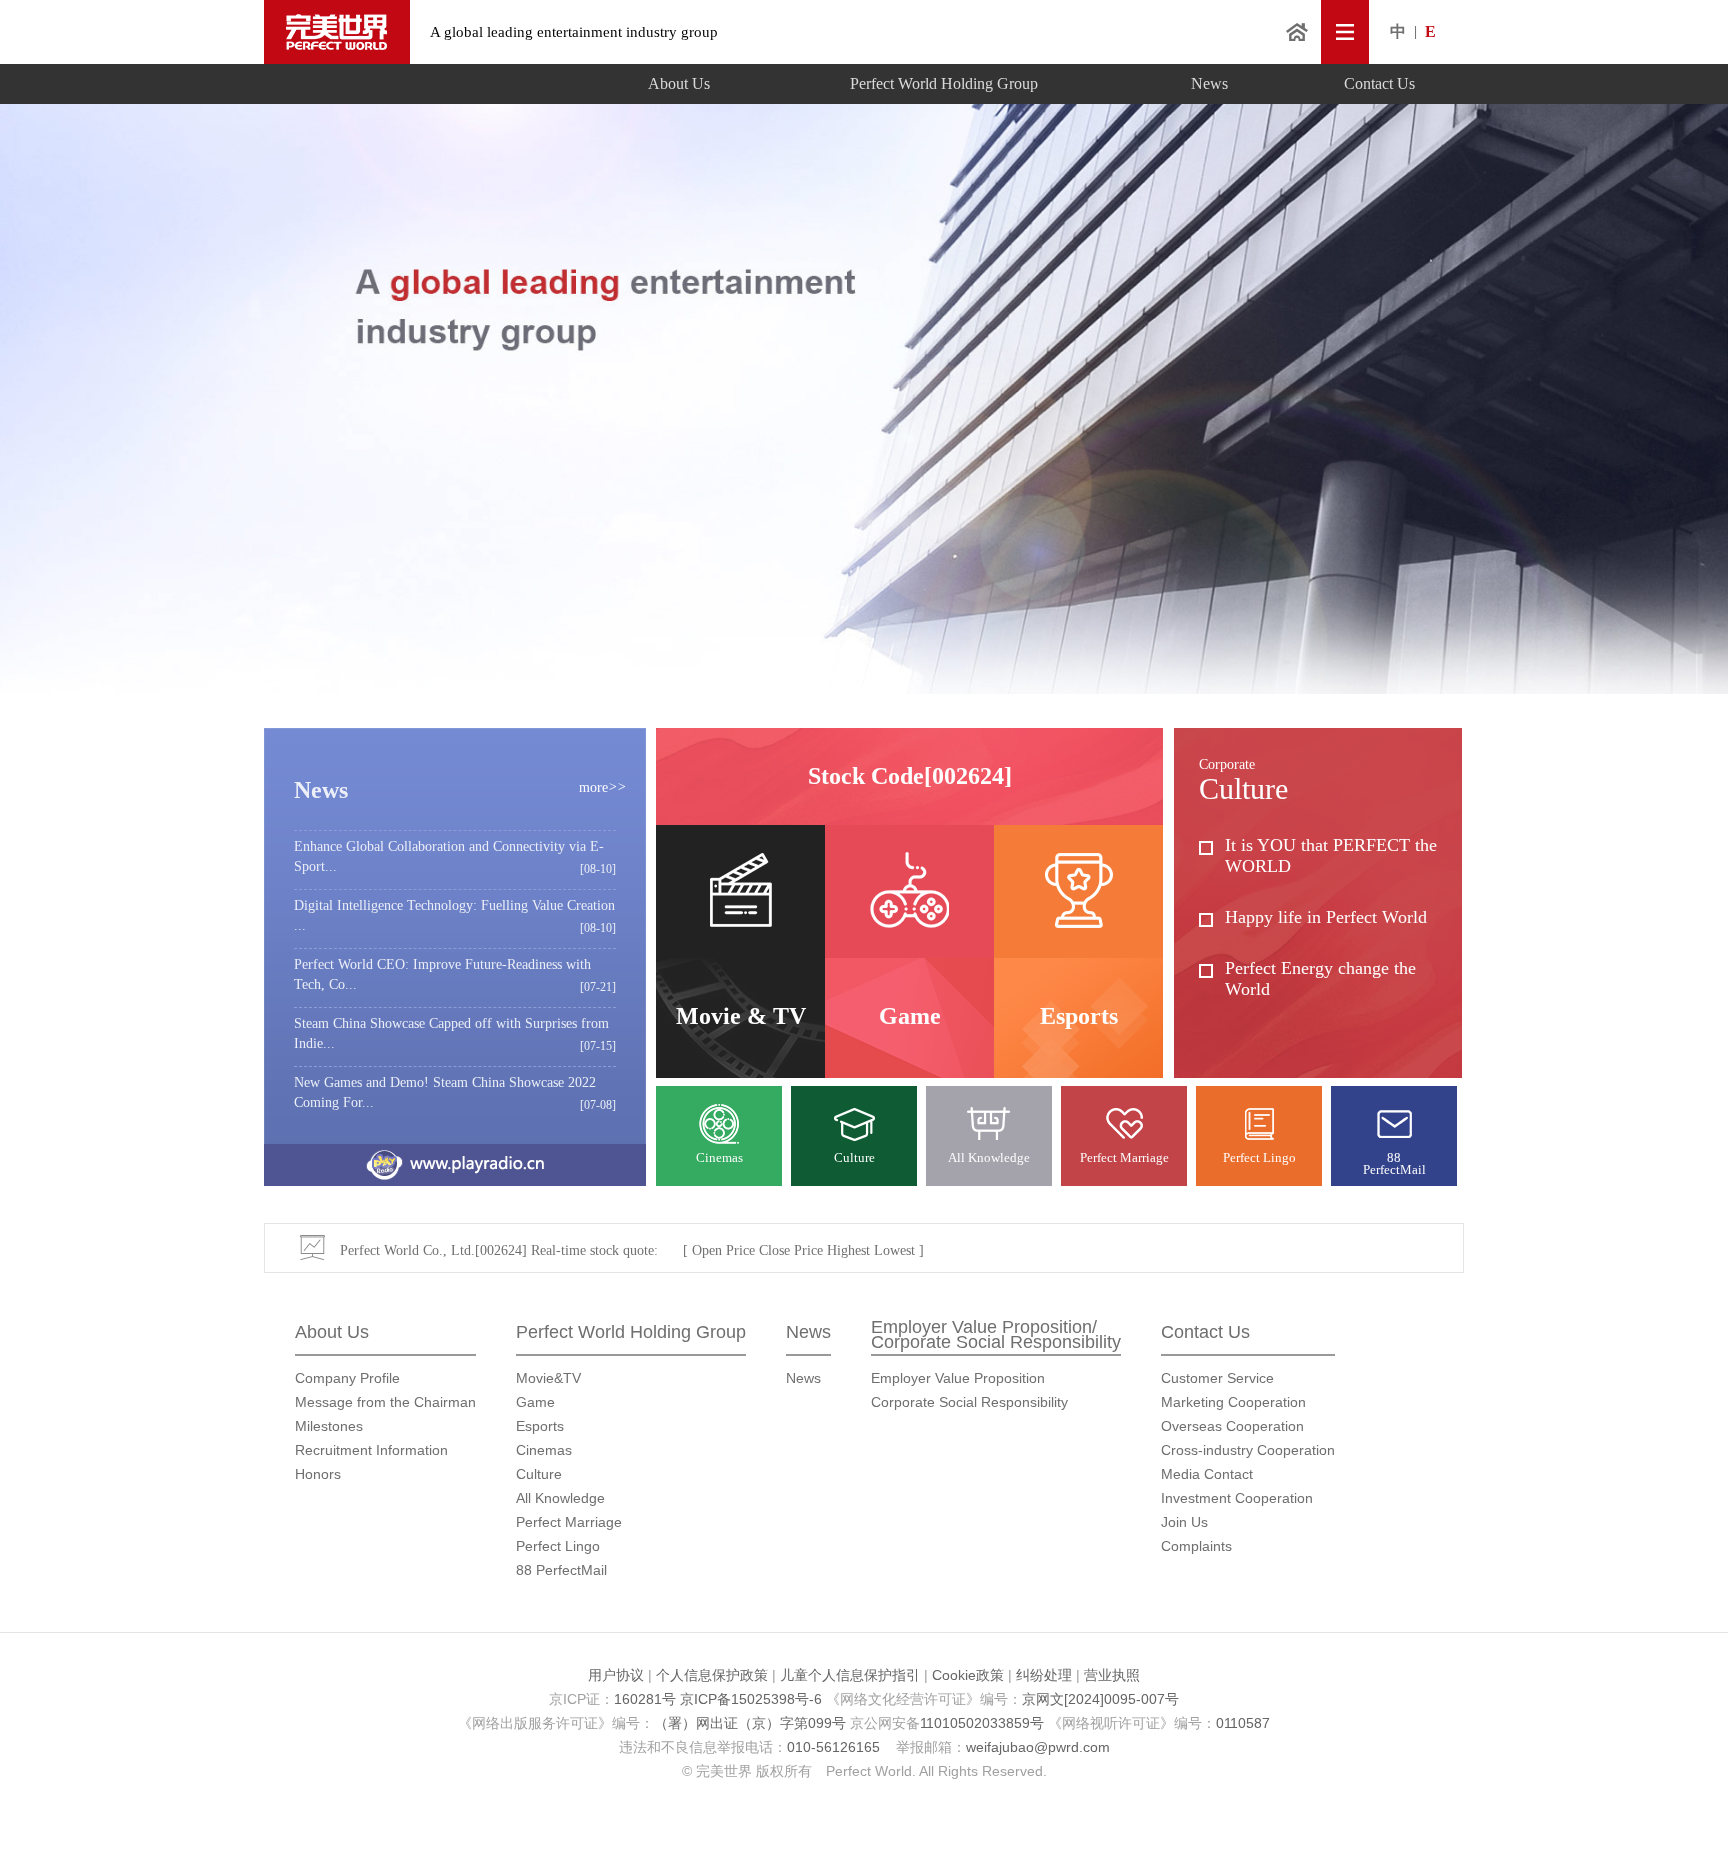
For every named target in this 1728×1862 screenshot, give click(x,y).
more (602, 787)
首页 (1297, 32)
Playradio (455, 1165)
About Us (679, 83)
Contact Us (1379, 83)
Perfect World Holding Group (944, 83)
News (1209, 83)
